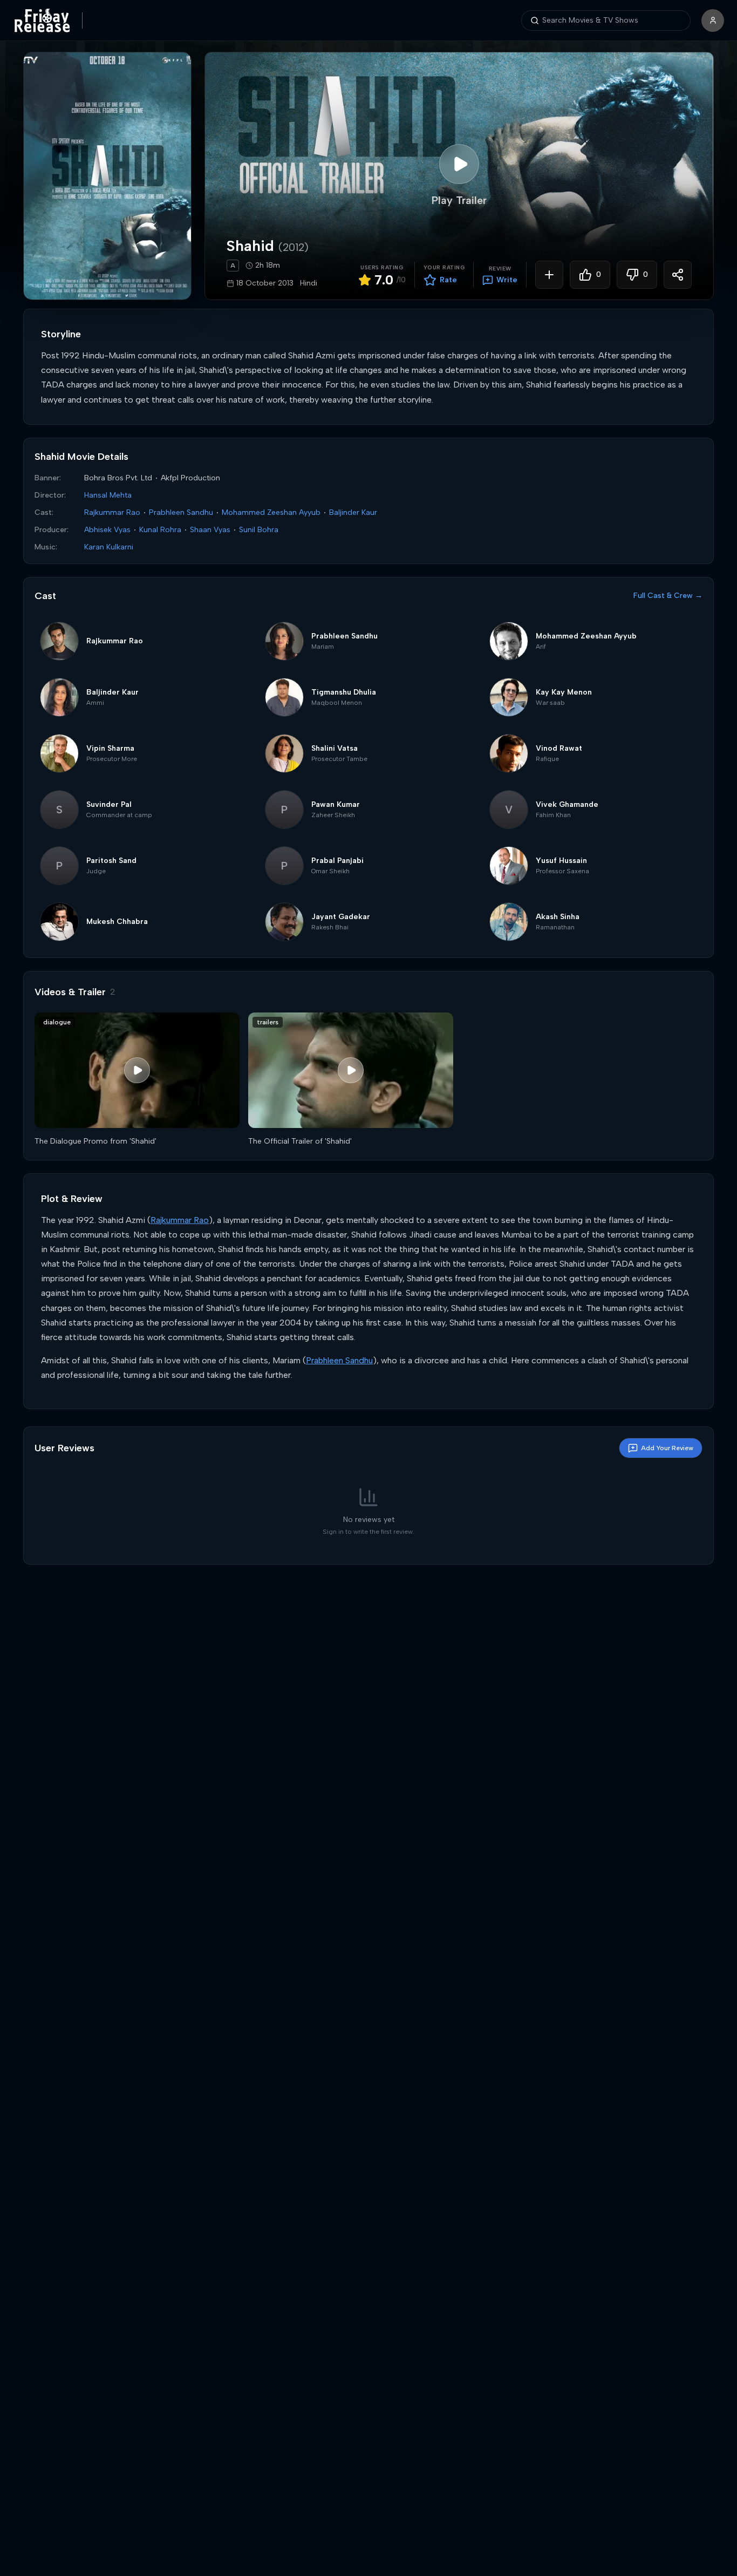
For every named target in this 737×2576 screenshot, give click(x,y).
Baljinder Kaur (353, 512)
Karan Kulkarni (109, 547)
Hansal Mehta (108, 495)
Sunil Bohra (259, 530)
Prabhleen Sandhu (181, 512)
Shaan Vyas (210, 530)
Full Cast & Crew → (668, 596)
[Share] (678, 275)
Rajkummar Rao (112, 512)
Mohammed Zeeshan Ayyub (271, 512)
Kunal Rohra (160, 530)
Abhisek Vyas (107, 530)
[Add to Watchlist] (549, 275)
